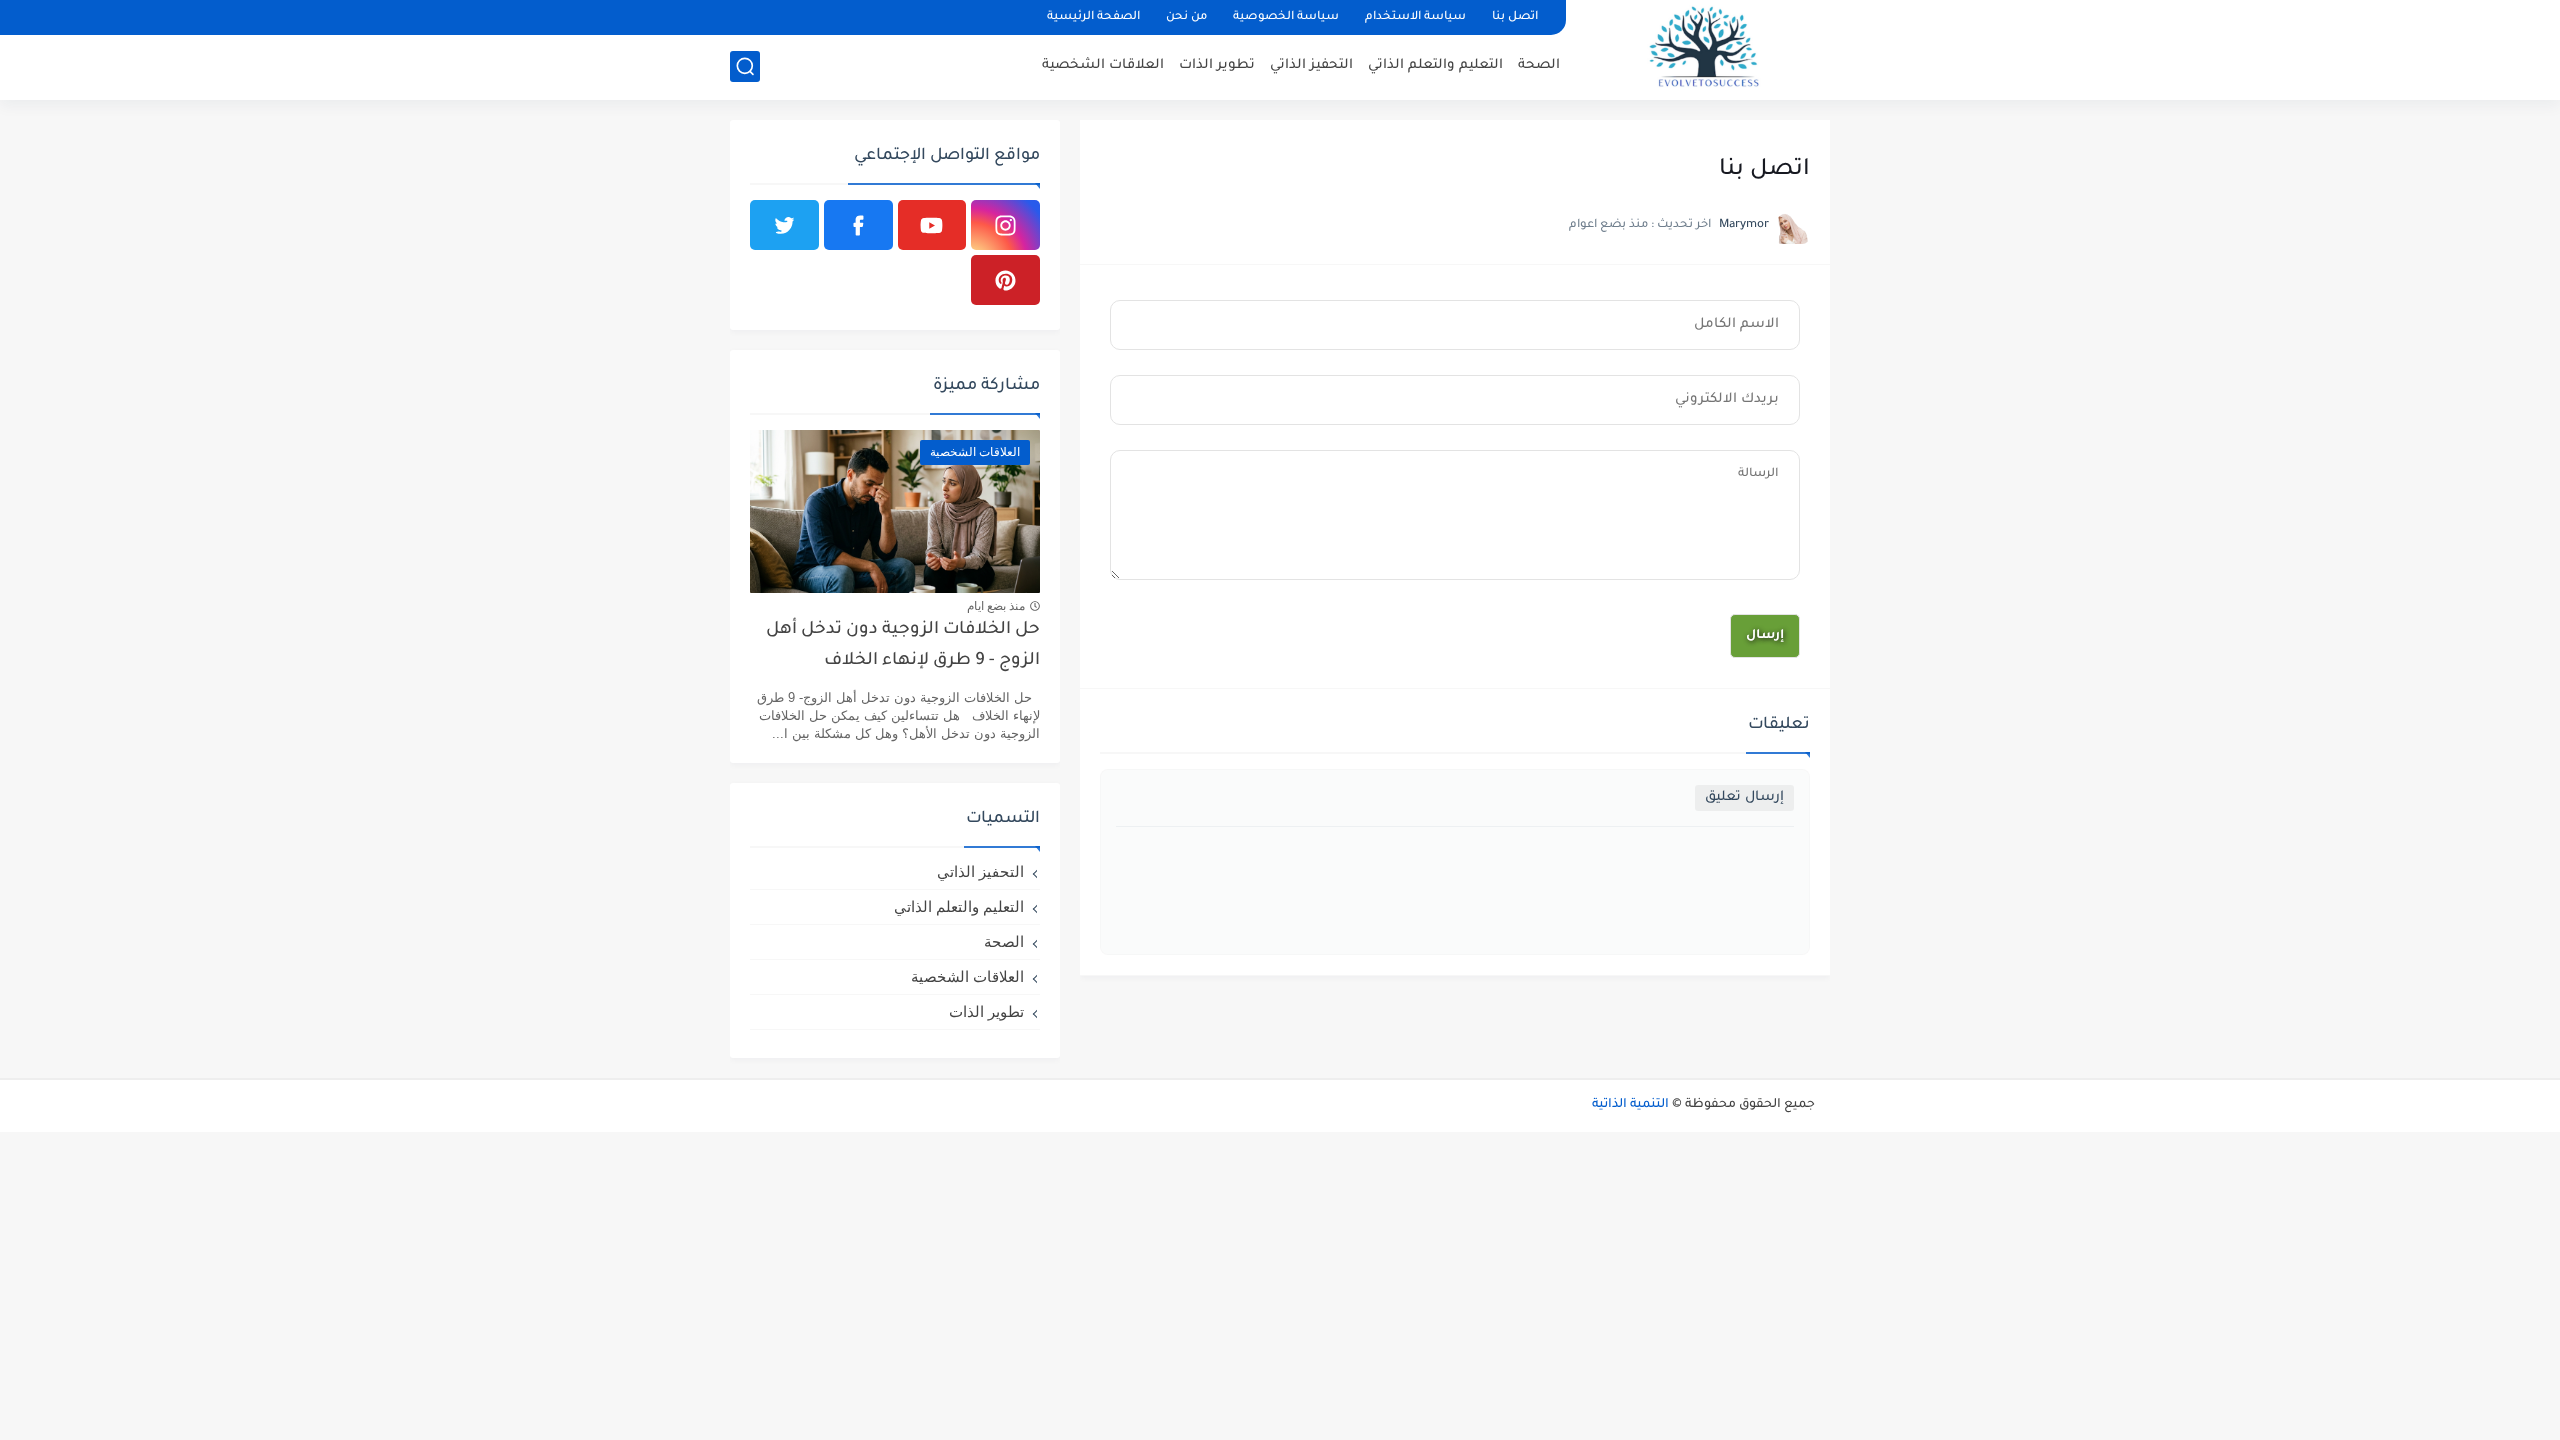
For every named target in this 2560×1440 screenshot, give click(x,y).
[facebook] (858, 225)
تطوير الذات (1217, 65)
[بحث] (745, 66)
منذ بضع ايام (996, 606)
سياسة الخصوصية (1286, 17)
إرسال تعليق (1744, 797)
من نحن (1186, 17)
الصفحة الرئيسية (1093, 17)
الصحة (1539, 65)
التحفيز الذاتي (1311, 65)
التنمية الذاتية (1630, 1105)
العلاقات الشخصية (1103, 65)
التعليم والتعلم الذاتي (1435, 65)
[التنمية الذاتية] (1705, 48)
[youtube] (932, 225)
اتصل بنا (1515, 17)
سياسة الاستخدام (1415, 17)
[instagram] (1005, 225)
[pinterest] (1005, 280)
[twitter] (784, 225)
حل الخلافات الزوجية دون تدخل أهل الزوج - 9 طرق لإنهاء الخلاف (903, 645)
